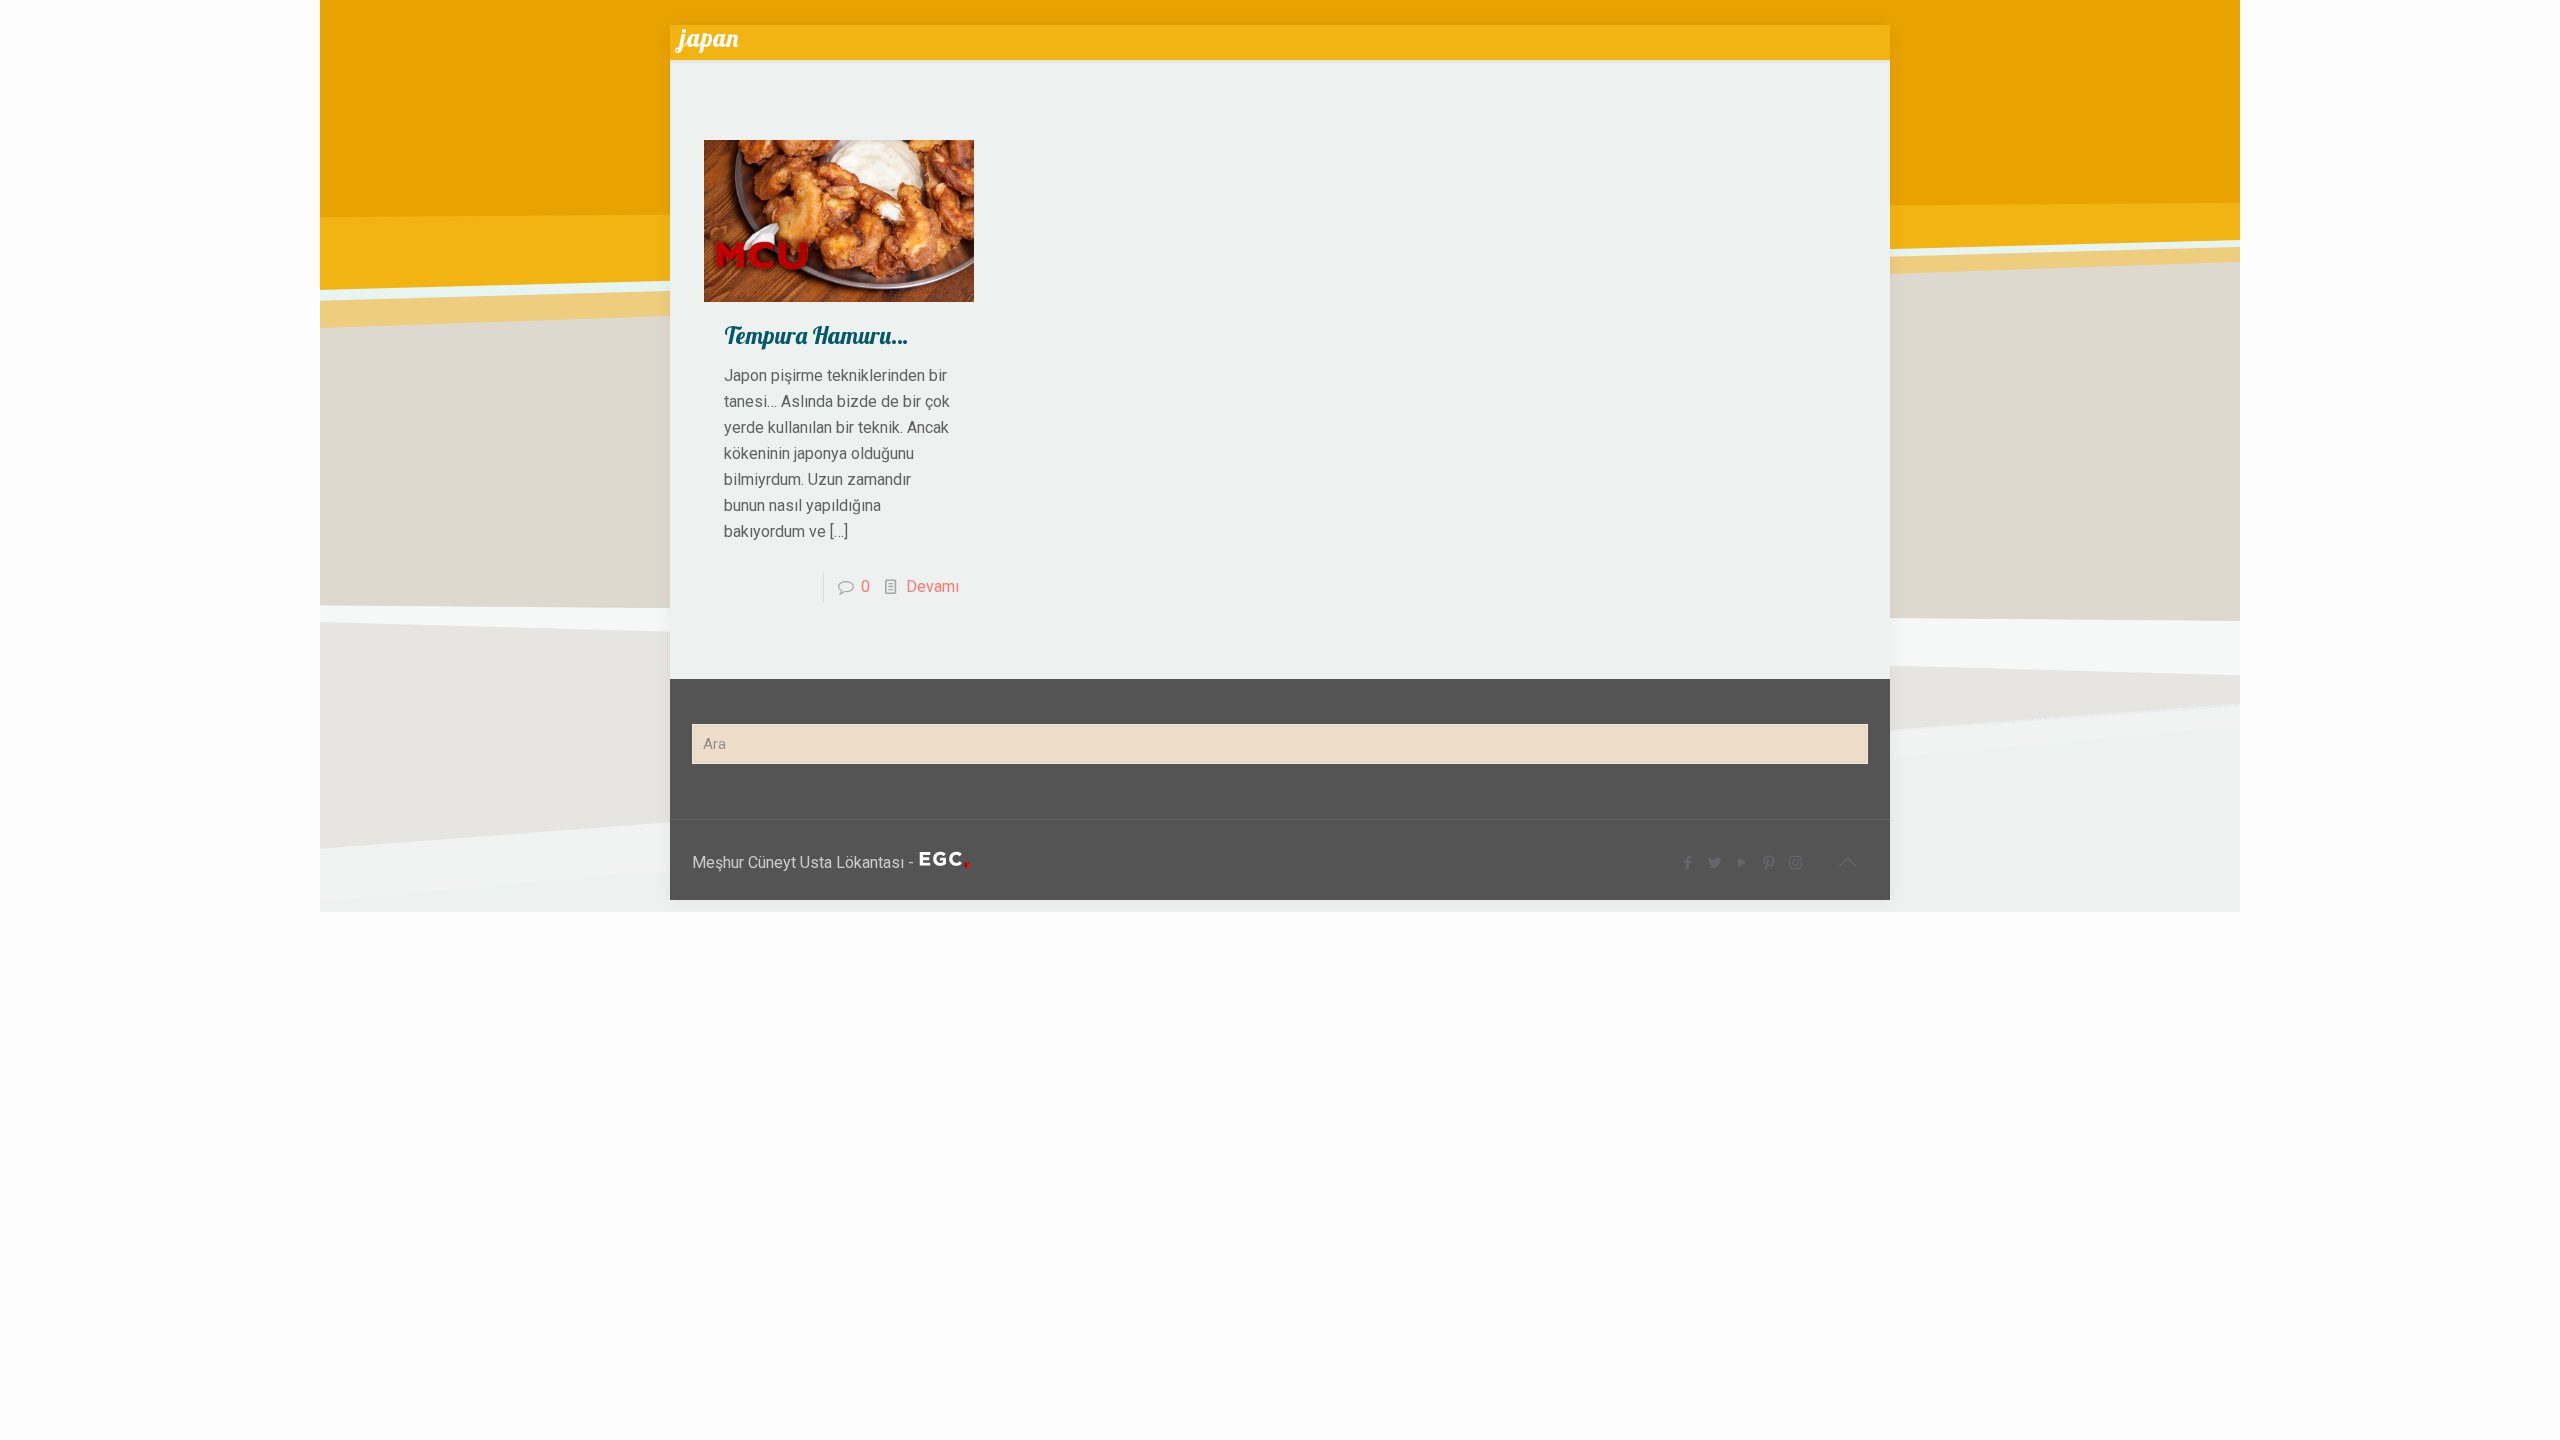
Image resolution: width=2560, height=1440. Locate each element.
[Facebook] (1687, 863)
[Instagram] (1795, 863)
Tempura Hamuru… (816, 335)
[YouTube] (1741, 863)
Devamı (932, 586)
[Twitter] (1714, 863)
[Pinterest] (1768, 863)
